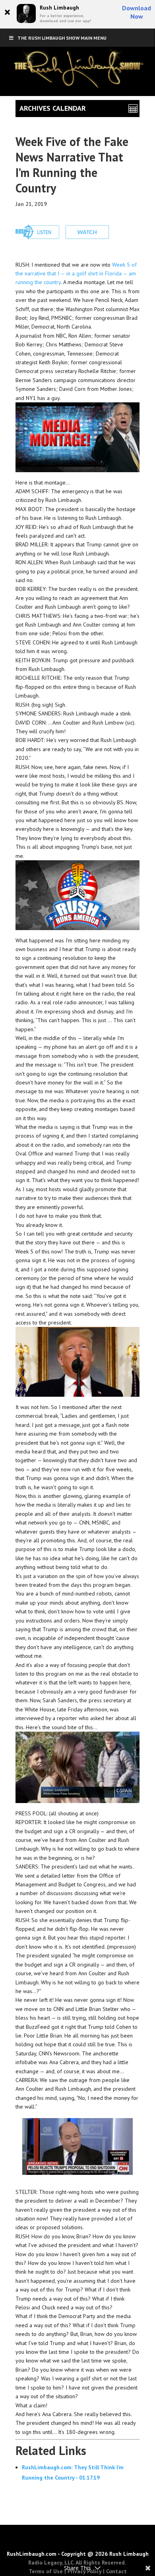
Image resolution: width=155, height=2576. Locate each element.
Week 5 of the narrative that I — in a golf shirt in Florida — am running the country (76, 274)
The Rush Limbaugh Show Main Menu (62, 38)
